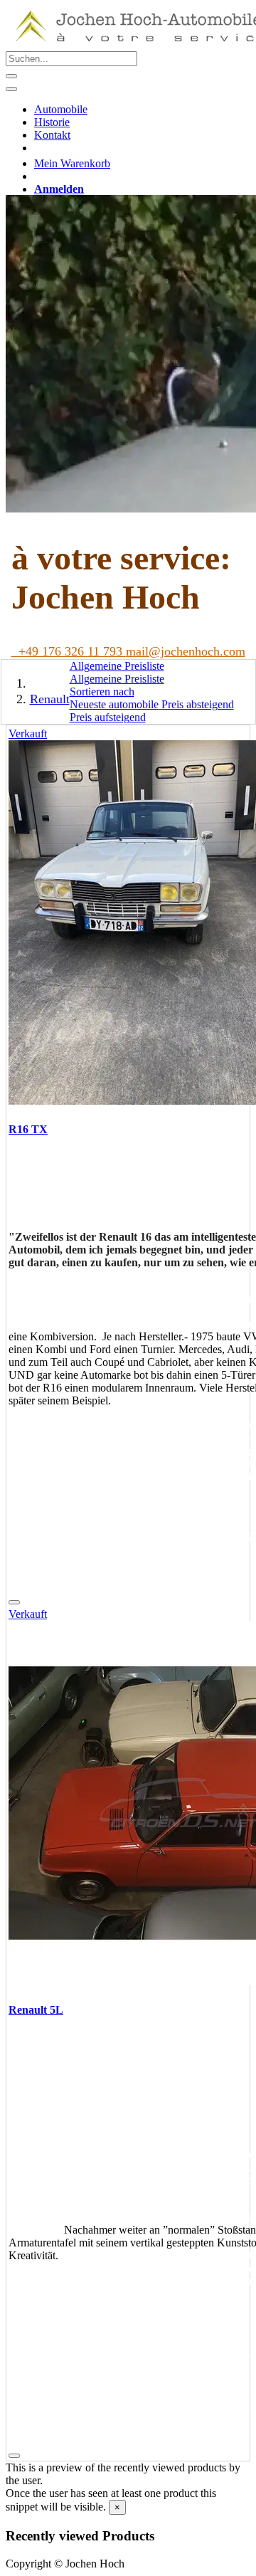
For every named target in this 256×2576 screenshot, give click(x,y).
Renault (50, 699)
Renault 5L (36, 2010)
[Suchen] (11, 76)
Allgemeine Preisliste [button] (117, 666)
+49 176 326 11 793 (69, 651)
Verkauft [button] (28, 734)
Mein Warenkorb (72, 163)
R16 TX (28, 1129)
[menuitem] (61, 109)
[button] (102, 692)
